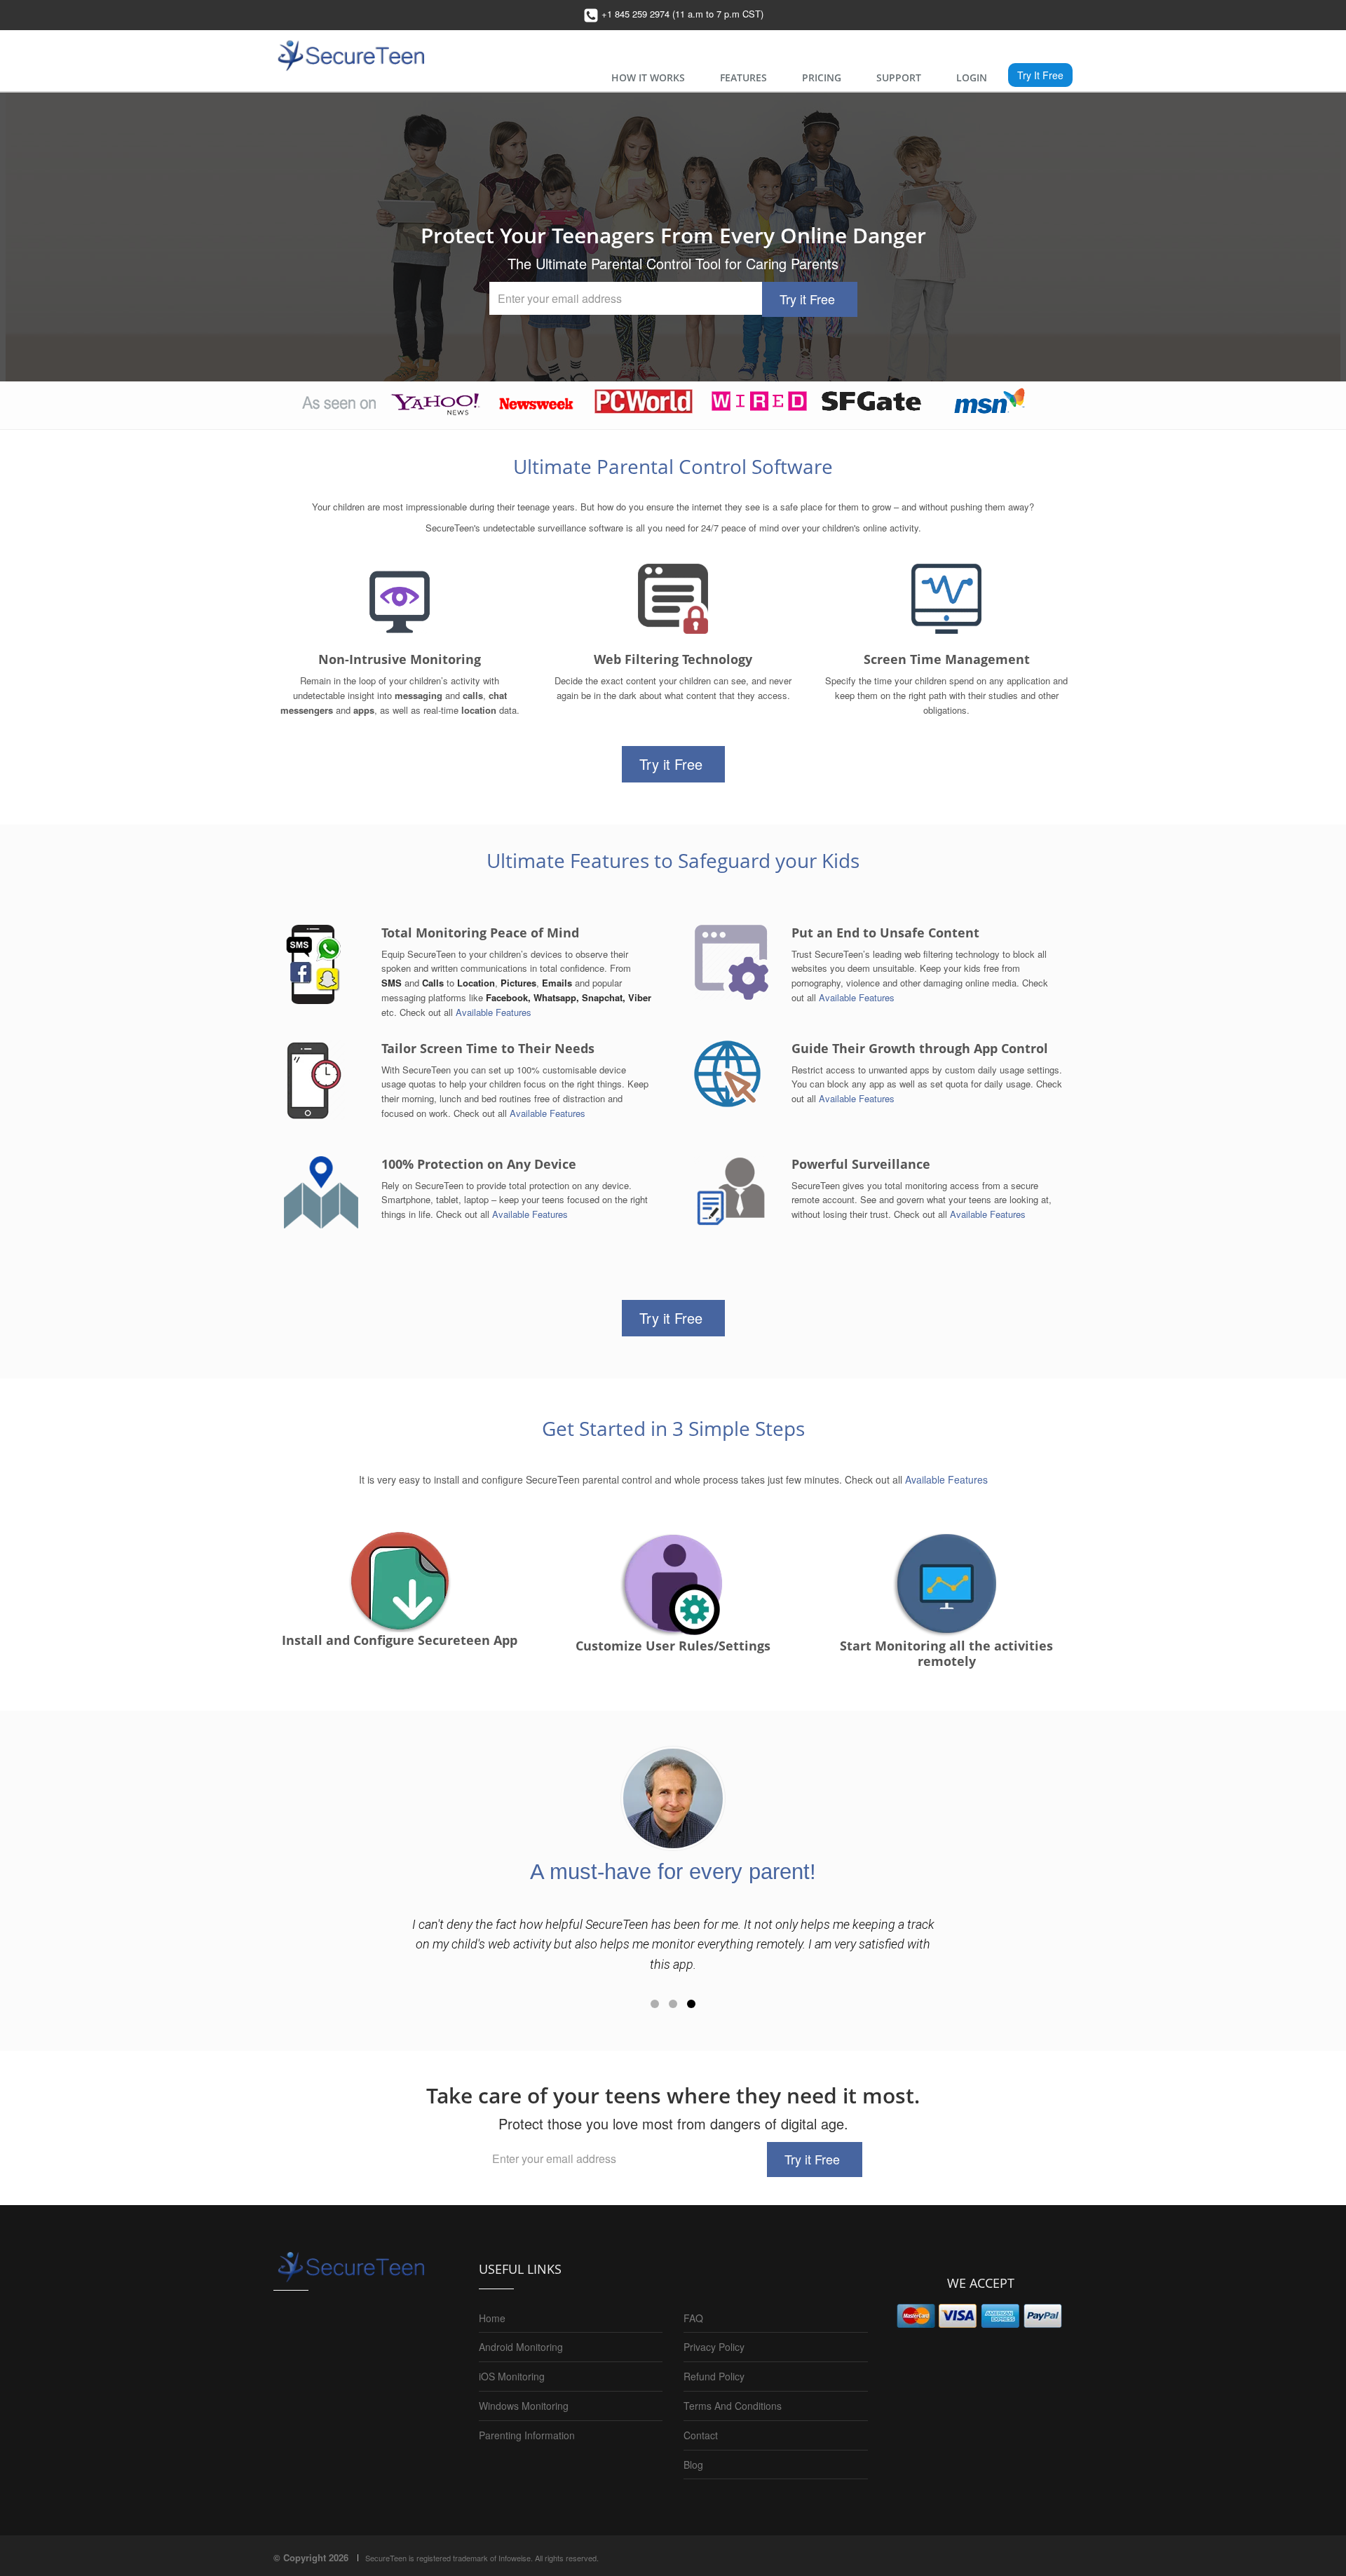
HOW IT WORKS (648, 77)
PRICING (822, 77)
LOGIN (972, 77)
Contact (701, 2435)
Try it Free (807, 299)
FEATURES (743, 77)
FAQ (693, 2318)
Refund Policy (714, 2376)
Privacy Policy (714, 2347)
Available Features (494, 1012)
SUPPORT (899, 77)
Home (492, 2318)
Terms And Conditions (733, 2406)
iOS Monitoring (512, 2376)
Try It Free (1040, 75)
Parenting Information (527, 2435)
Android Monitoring (521, 2347)
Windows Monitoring (524, 2406)
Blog (693, 2465)
